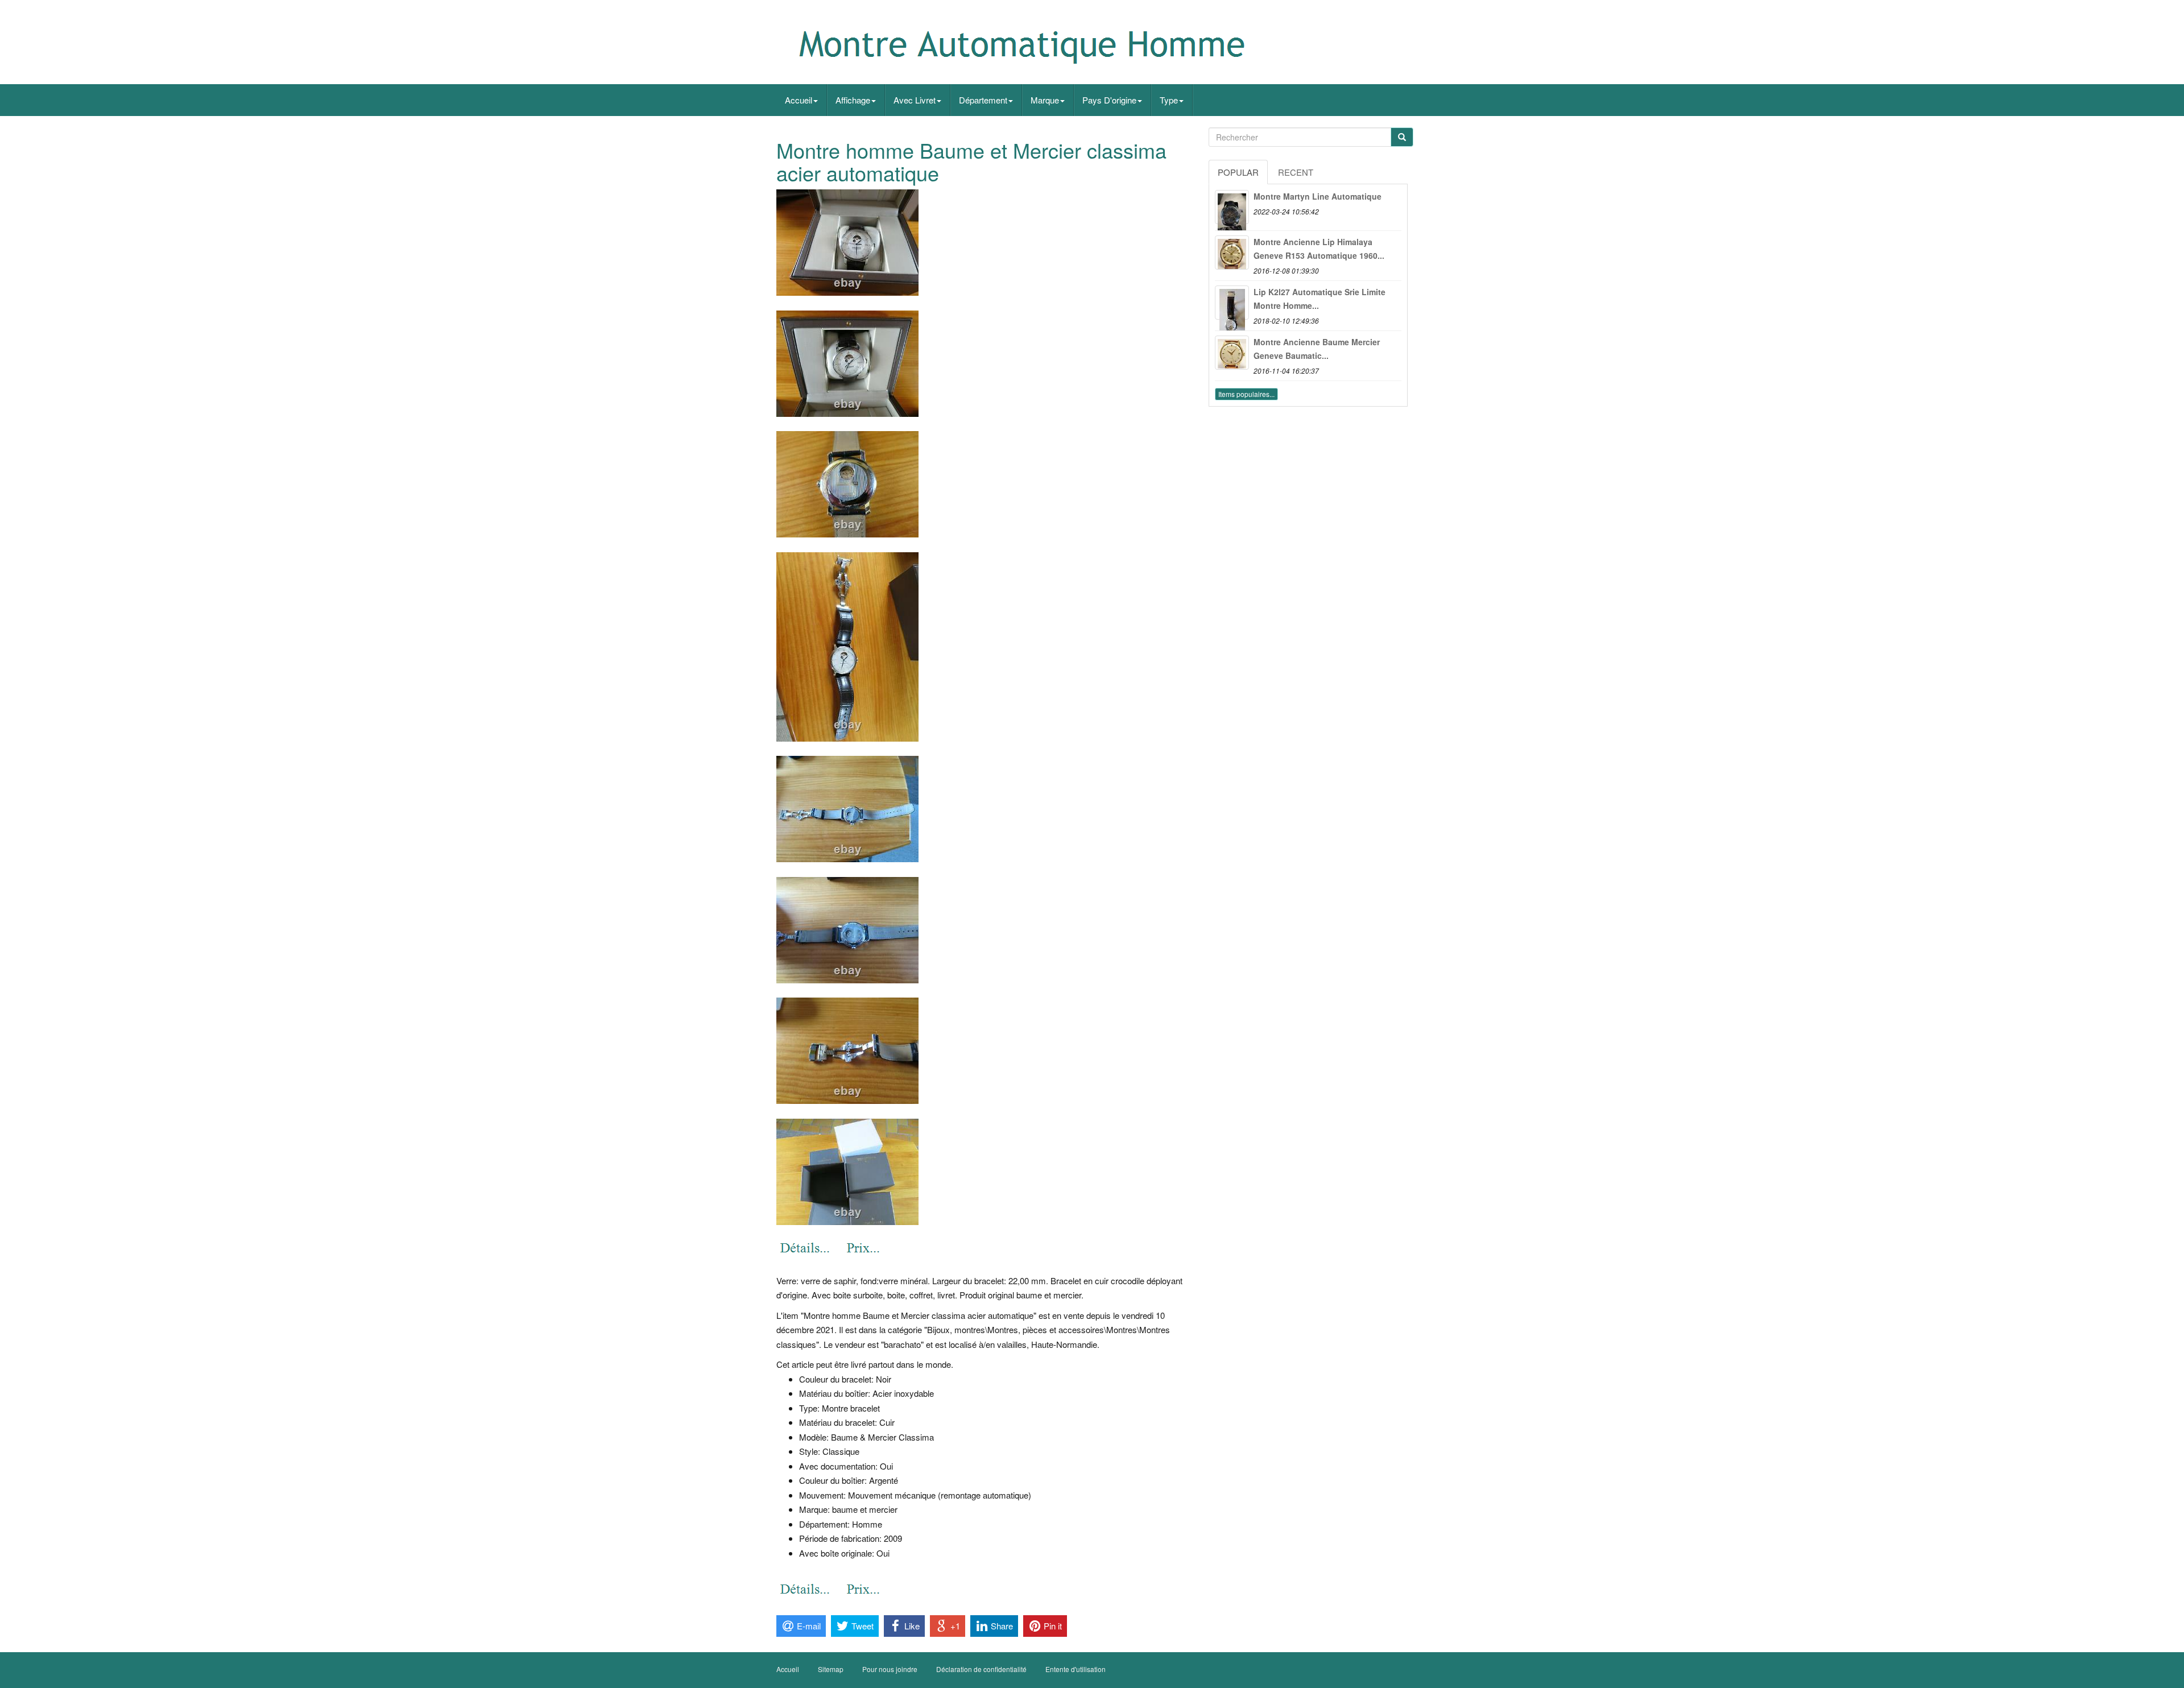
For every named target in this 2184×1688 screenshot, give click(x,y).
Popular (1238, 172)
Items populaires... (1246, 394)
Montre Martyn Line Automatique (1318, 196)
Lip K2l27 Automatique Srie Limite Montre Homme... (1319, 299)
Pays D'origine (1109, 100)
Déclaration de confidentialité (981, 1669)
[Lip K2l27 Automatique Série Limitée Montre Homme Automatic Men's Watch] (1232, 303)
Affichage (853, 100)
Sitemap (831, 1669)
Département (983, 100)
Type (1169, 100)
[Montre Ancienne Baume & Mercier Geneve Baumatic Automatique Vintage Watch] (1232, 353)
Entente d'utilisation (1076, 1669)
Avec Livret (915, 100)
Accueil (799, 100)
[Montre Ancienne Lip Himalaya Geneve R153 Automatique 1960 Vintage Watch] (1232, 253)
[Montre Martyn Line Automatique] (1232, 207)
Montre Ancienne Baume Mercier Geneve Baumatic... (1317, 349)
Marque (1045, 100)
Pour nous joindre (890, 1669)
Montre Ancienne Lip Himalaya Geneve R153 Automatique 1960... (1319, 249)
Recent (1296, 172)
